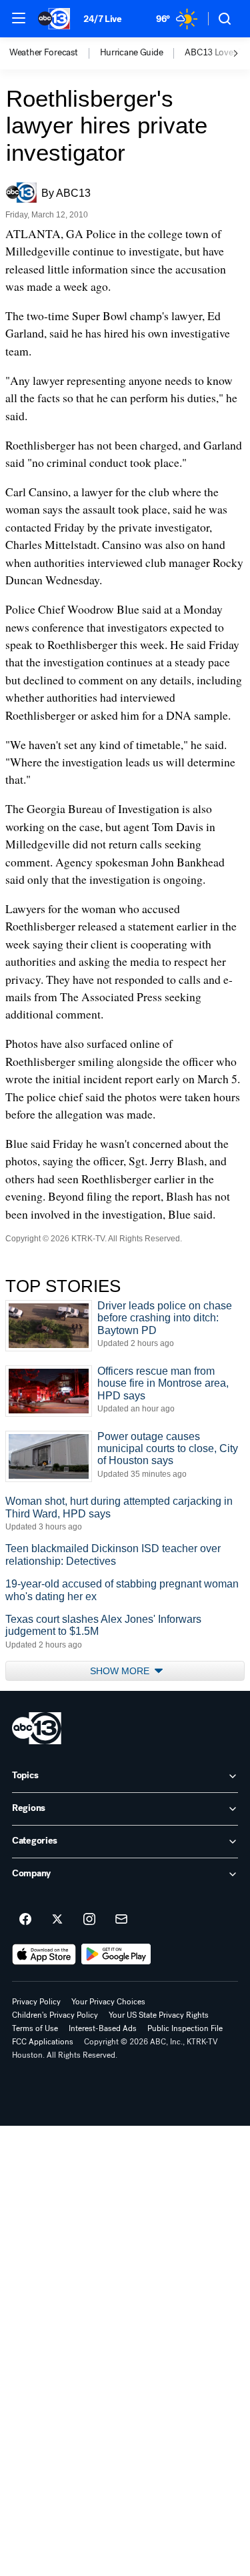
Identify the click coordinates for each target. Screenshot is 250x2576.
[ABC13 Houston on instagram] (89, 1920)
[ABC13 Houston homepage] (54, 19)
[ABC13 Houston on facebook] (25, 1920)
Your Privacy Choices (108, 2002)
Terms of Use (35, 2028)
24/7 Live (102, 19)
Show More (121, 1671)
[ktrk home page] (37, 1728)
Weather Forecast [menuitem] (44, 53)
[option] (55, 53)
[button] (19, 18)
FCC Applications (43, 2042)
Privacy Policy (36, 2002)
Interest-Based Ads (103, 2028)
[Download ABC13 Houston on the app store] (44, 1954)
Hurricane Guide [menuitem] (132, 53)
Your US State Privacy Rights (159, 2015)
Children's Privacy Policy (55, 2015)
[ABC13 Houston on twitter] (57, 1920)
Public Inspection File (185, 2028)
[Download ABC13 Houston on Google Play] (116, 1954)
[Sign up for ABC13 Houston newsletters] (121, 1920)
